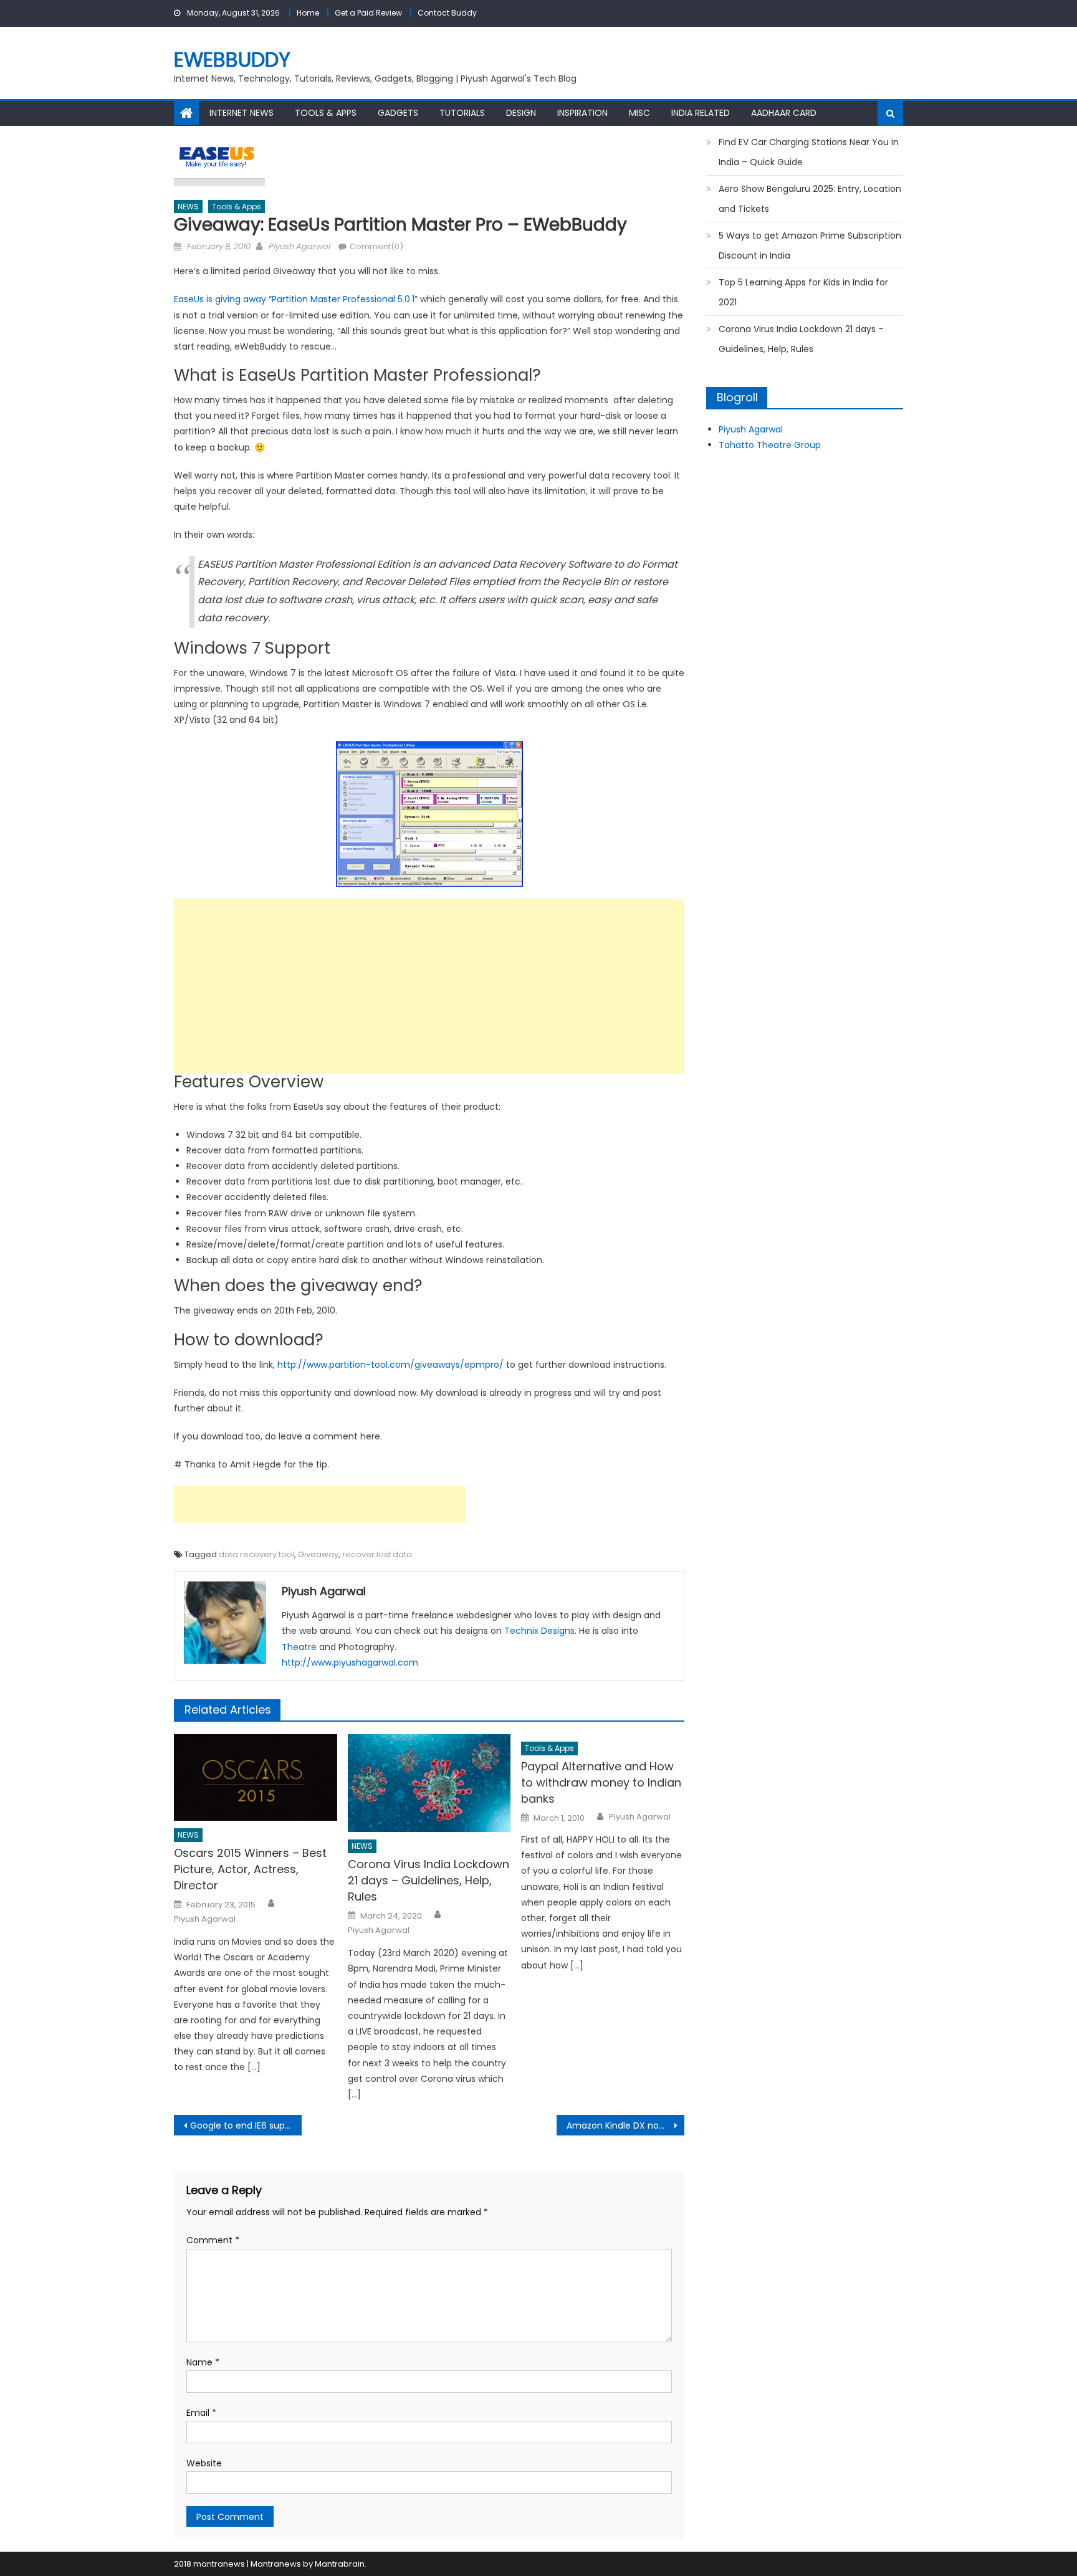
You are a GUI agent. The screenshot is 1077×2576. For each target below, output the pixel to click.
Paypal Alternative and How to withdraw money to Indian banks (601, 1782)
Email (201, 2413)
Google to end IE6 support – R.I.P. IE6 (246, 2125)
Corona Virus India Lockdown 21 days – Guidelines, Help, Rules (428, 1880)
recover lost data (377, 1554)
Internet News (242, 113)
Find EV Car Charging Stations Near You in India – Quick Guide (809, 152)
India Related (701, 113)
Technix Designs (539, 1631)
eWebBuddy (232, 60)
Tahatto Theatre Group (770, 445)
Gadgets (398, 113)
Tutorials (462, 113)
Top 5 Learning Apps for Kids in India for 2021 (803, 292)
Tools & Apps (326, 113)
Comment (213, 2240)
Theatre (299, 1647)
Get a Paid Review (368, 13)
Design (521, 113)
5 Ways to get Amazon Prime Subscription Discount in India (810, 246)
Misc (639, 113)
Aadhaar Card (784, 113)
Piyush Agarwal (299, 246)
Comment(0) (376, 246)
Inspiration (582, 113)
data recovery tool (256, 1554)
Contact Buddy (447, 13)
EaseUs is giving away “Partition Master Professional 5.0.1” (296, 299)
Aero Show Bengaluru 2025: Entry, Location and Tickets (810, 199)
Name (203, 2362)
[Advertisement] (429, 986)
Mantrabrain (340, 2564)
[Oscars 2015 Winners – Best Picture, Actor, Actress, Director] (256, 1777)
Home (308, 13)
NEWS (188, 207)
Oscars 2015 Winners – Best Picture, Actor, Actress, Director (250, 1869)
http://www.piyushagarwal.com (350, 1662)
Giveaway (318, 1554)
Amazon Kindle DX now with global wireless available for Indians (625, 2125)
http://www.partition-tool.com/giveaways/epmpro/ (390, 1365)
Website (204, 2463)
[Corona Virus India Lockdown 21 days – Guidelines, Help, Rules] (429, 1783)
